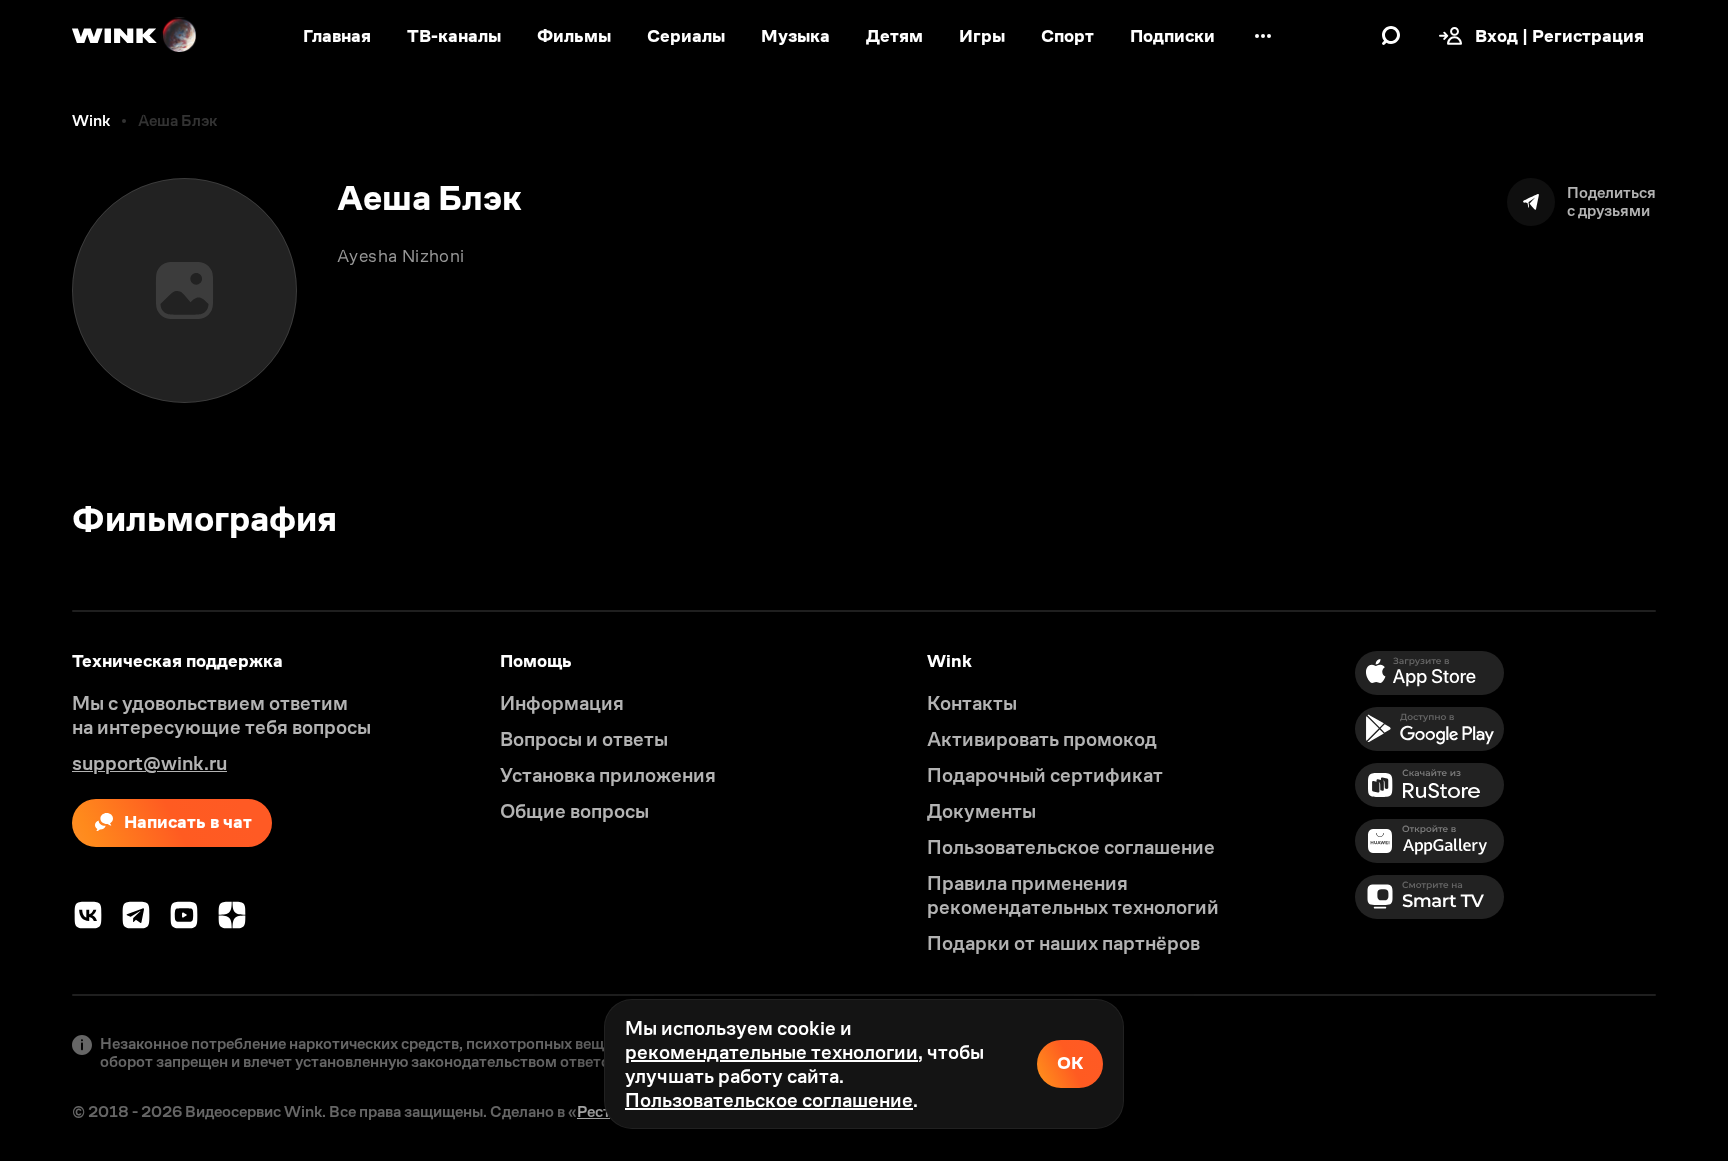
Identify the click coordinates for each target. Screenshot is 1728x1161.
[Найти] (1391, 36)
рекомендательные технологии (771, 1052)
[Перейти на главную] (135, 36)
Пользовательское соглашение (769, 1100)
